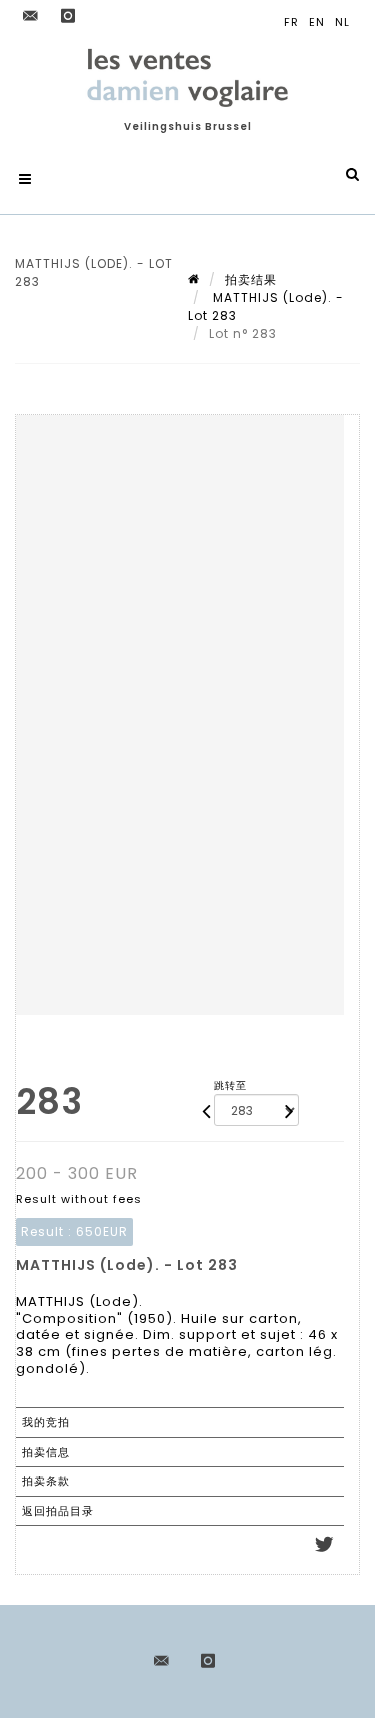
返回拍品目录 (58, 1511)
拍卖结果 (251, 279)
